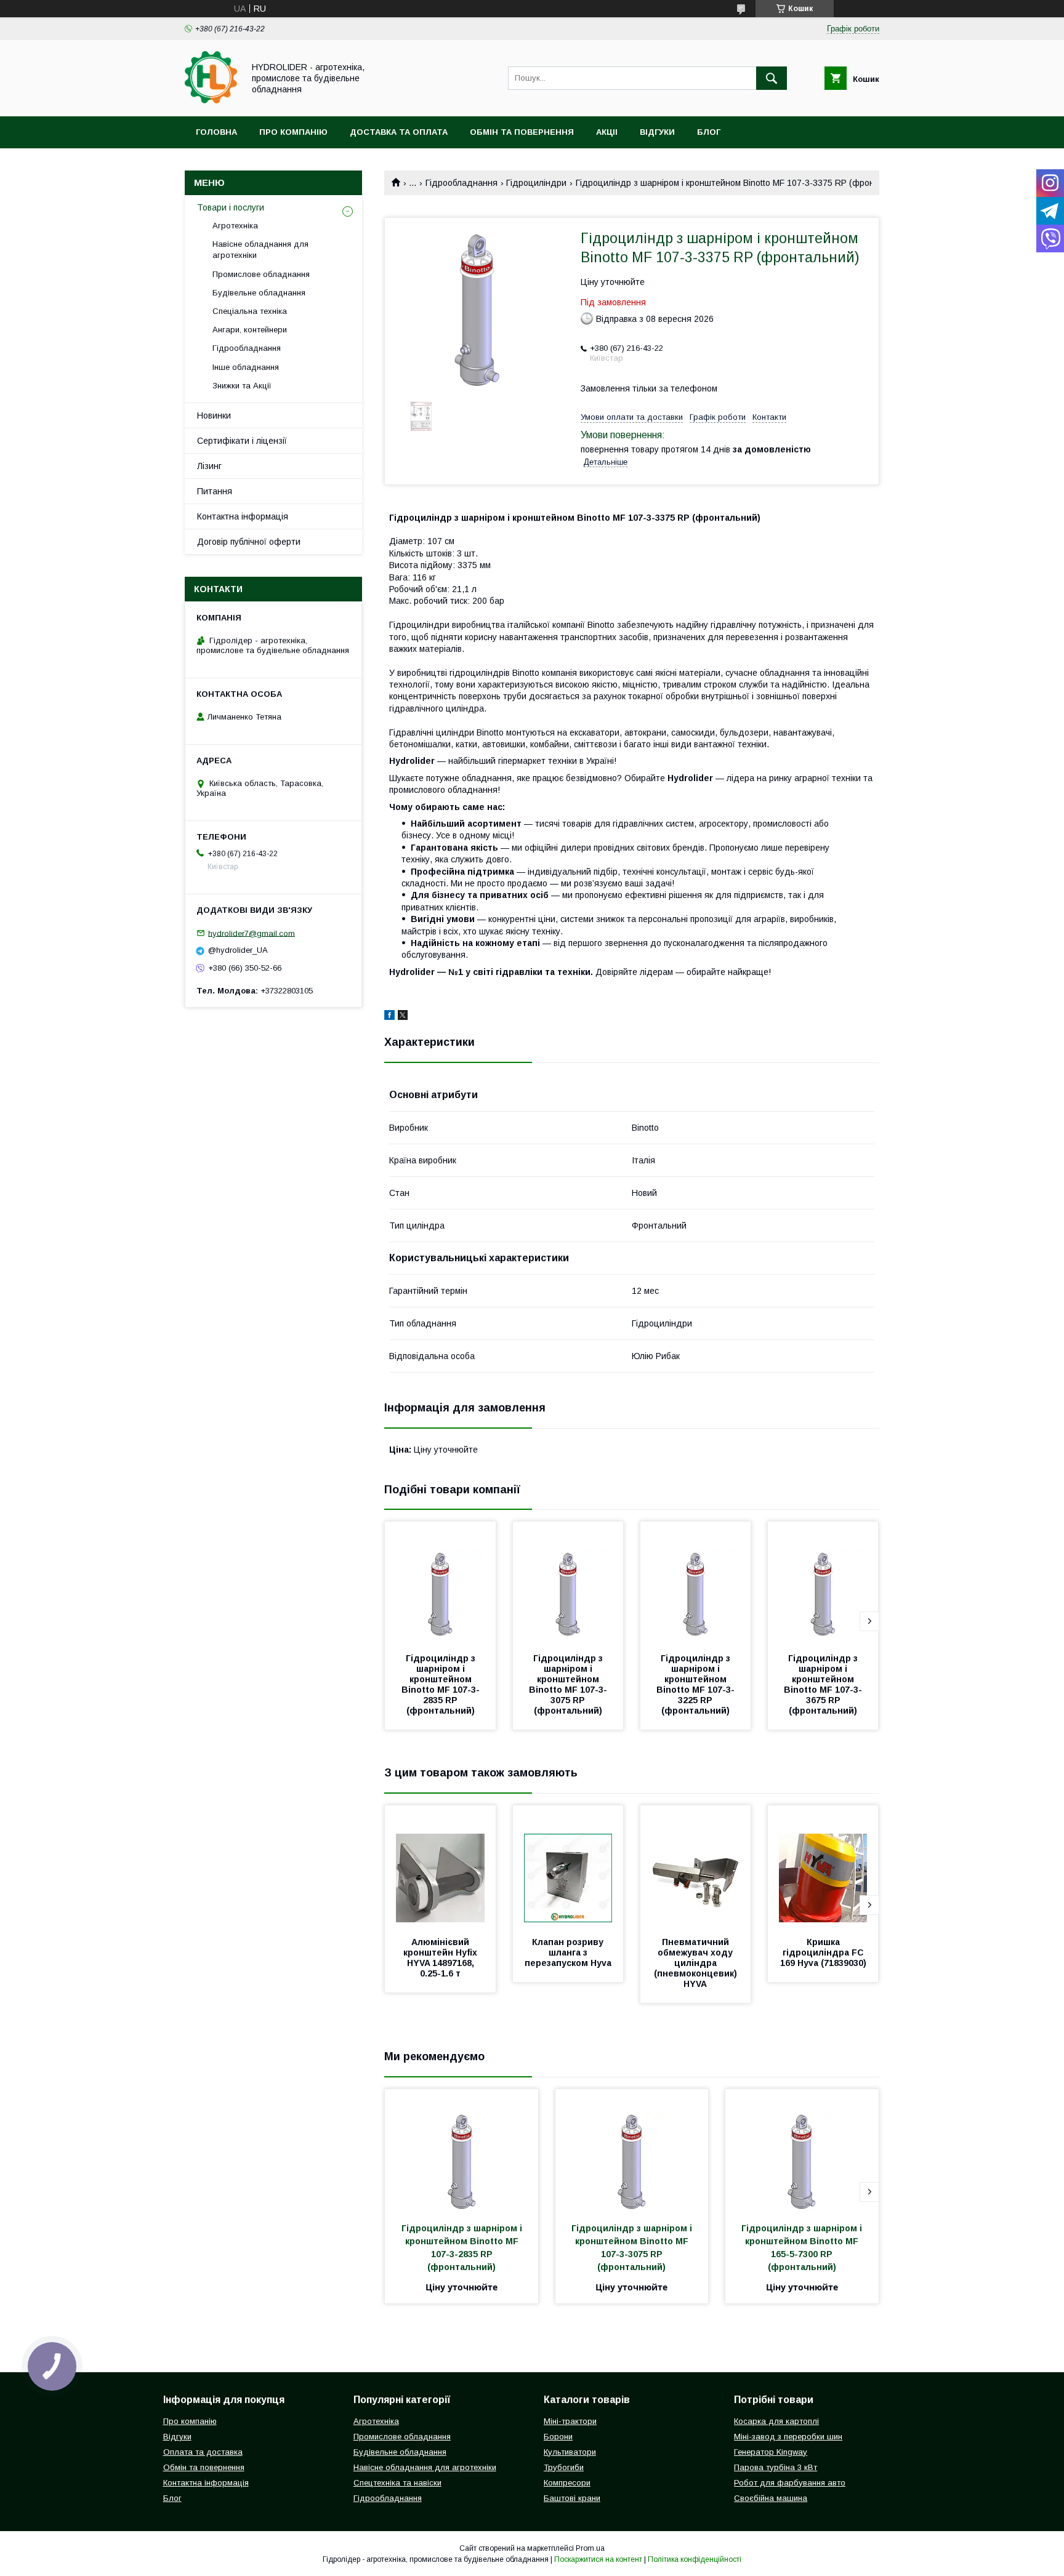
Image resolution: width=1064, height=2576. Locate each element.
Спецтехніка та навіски (397, 2483)
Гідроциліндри (536, 183)
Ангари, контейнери (250, 330)
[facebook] (389, 1017)
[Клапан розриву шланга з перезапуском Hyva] (568, 1867)
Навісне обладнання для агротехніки (260, 250)
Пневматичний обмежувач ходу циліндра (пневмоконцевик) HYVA (697, 1963)
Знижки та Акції (242, 386)
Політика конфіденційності (695, 2559)
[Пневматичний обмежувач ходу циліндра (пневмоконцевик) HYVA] (696, 1867)
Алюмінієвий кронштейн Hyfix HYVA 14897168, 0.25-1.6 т (441, 1958)
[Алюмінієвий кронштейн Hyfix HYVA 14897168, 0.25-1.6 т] (440, 1867)
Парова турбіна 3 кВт (776, 2467)
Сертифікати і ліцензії (242, 441)
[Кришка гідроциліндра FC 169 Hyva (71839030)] (823, 1867)
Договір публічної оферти (249, 542)
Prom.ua (590, 2548)
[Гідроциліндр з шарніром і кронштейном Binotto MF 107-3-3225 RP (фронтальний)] (696, 1583)
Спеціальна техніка (250, 311)
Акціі (607, 132)
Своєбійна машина (771, 2498)
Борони (558, 2437)
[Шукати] (772, 78)
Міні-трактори (570, 2421)
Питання (215, 491)
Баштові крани (572, 2498)
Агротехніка (235, 226)
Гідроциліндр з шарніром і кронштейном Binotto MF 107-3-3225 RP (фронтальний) (695, 1684)
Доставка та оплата (399, 132)
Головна (216, 132)
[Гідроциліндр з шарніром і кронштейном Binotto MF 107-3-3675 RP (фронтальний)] (823, 1583)
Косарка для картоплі (776, 2421)
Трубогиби (564, 2467)
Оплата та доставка (203, 2452)
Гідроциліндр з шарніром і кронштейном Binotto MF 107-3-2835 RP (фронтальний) (441, 1684)
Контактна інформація (243, 516)
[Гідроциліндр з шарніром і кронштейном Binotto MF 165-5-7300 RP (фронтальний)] (802, 2151)
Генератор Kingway (771, 2452)
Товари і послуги (231, 207)
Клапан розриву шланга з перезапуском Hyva (568, 1952)
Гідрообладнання (461, 183)
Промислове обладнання (261, 274)
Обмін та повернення (522, 132)
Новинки (214, 415)
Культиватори (570, 2452)
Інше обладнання (246, 367)
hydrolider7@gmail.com (252, 933)
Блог (709, 132)
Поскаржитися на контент (598, 2559)
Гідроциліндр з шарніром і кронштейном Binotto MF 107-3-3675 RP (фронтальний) (823, 1684)
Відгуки (657, 132)
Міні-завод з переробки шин (788, 2437)
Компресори (567, 2483)
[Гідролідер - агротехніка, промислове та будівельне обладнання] (211, 100)
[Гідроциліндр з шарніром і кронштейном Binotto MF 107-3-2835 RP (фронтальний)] (440, 1583)
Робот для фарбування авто (790, 2483)
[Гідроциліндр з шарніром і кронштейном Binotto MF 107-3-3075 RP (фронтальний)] (568, 1583)
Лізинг (209, 466)
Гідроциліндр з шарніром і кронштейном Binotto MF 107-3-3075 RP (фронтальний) (568, 1684)
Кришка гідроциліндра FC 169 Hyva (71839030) (823, 1952)
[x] (403, 1017)
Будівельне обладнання (259, 293)
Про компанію (293, 132)
